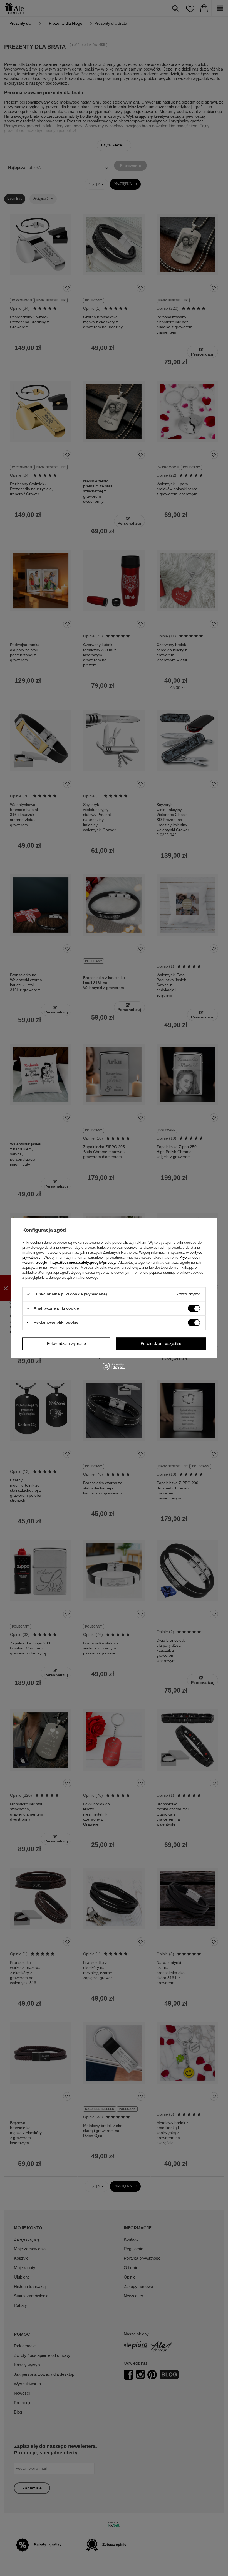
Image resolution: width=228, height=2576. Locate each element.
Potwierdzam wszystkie (161, 1343)
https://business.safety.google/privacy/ (83, 1262)
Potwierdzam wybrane (66, 1343)
